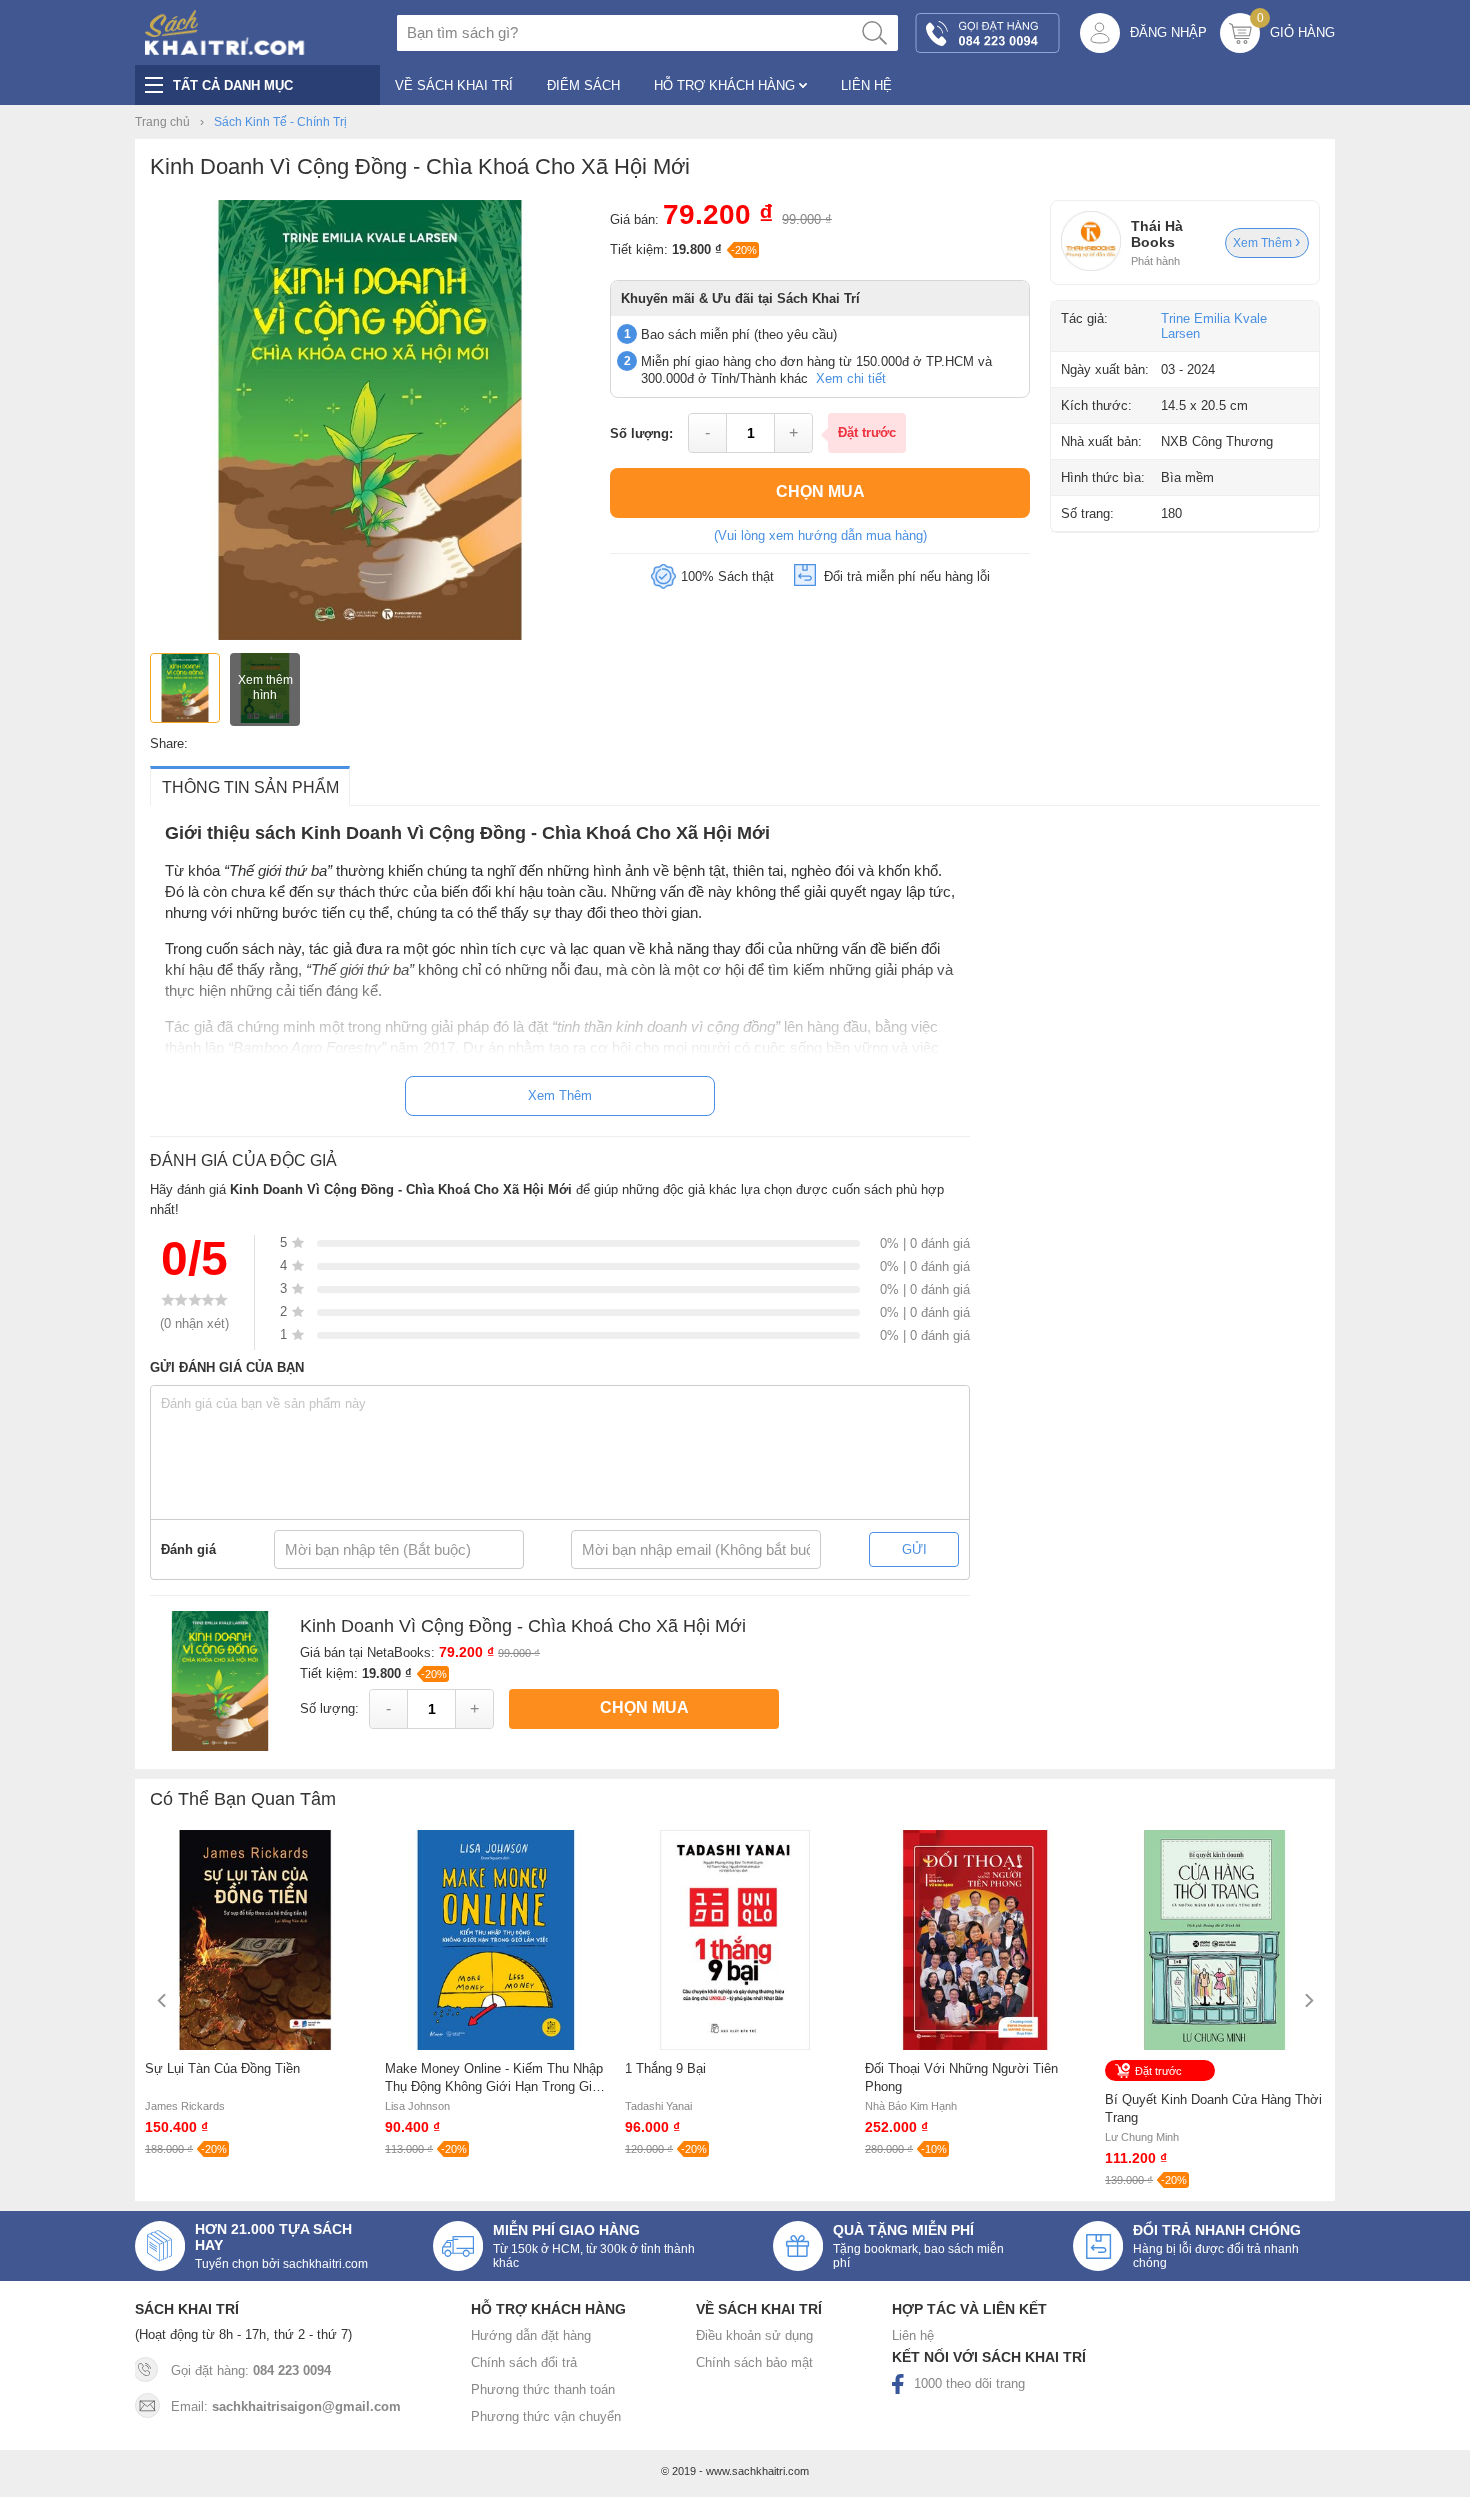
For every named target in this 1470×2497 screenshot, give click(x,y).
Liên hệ (913, 2335)
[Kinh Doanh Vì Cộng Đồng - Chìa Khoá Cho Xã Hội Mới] (370, 635)
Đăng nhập (1168, 32)
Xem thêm (1264, 243)
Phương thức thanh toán (543, 2389)
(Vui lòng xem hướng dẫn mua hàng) (820, 535)
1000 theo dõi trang (969, 2383)
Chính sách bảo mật (754, 2362)
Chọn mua (820, 491)
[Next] (1307, 2000)
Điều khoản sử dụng (754, 2335)
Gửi (914, 1549)
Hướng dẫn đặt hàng (531, 2335)
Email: (286, 2406)
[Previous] (162, 2000)
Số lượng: (641, 433)
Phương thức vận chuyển (546, 2416)
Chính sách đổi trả (524, 2362)
